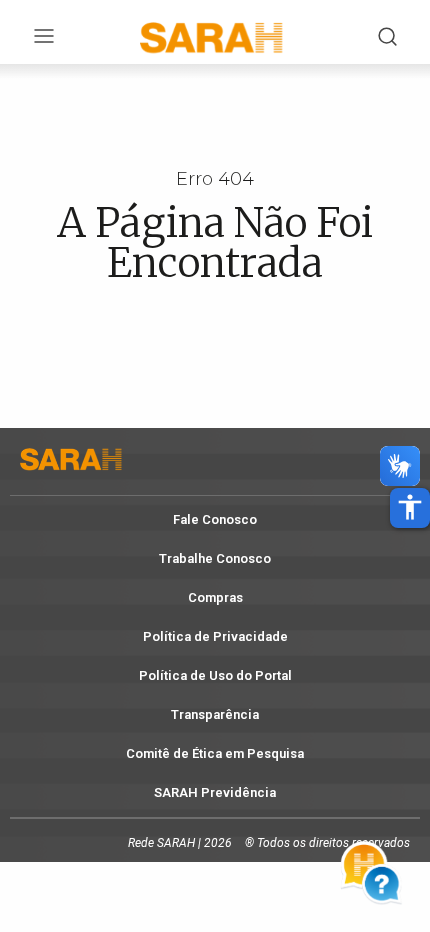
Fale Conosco (215, 519)
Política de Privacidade (215, 636)
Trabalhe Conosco (215, 558)
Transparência (215, 714)
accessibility (410, 507)
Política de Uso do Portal (215, 675)
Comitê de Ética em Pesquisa (215, 753)
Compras (215, 597)
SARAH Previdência (215, 792)
